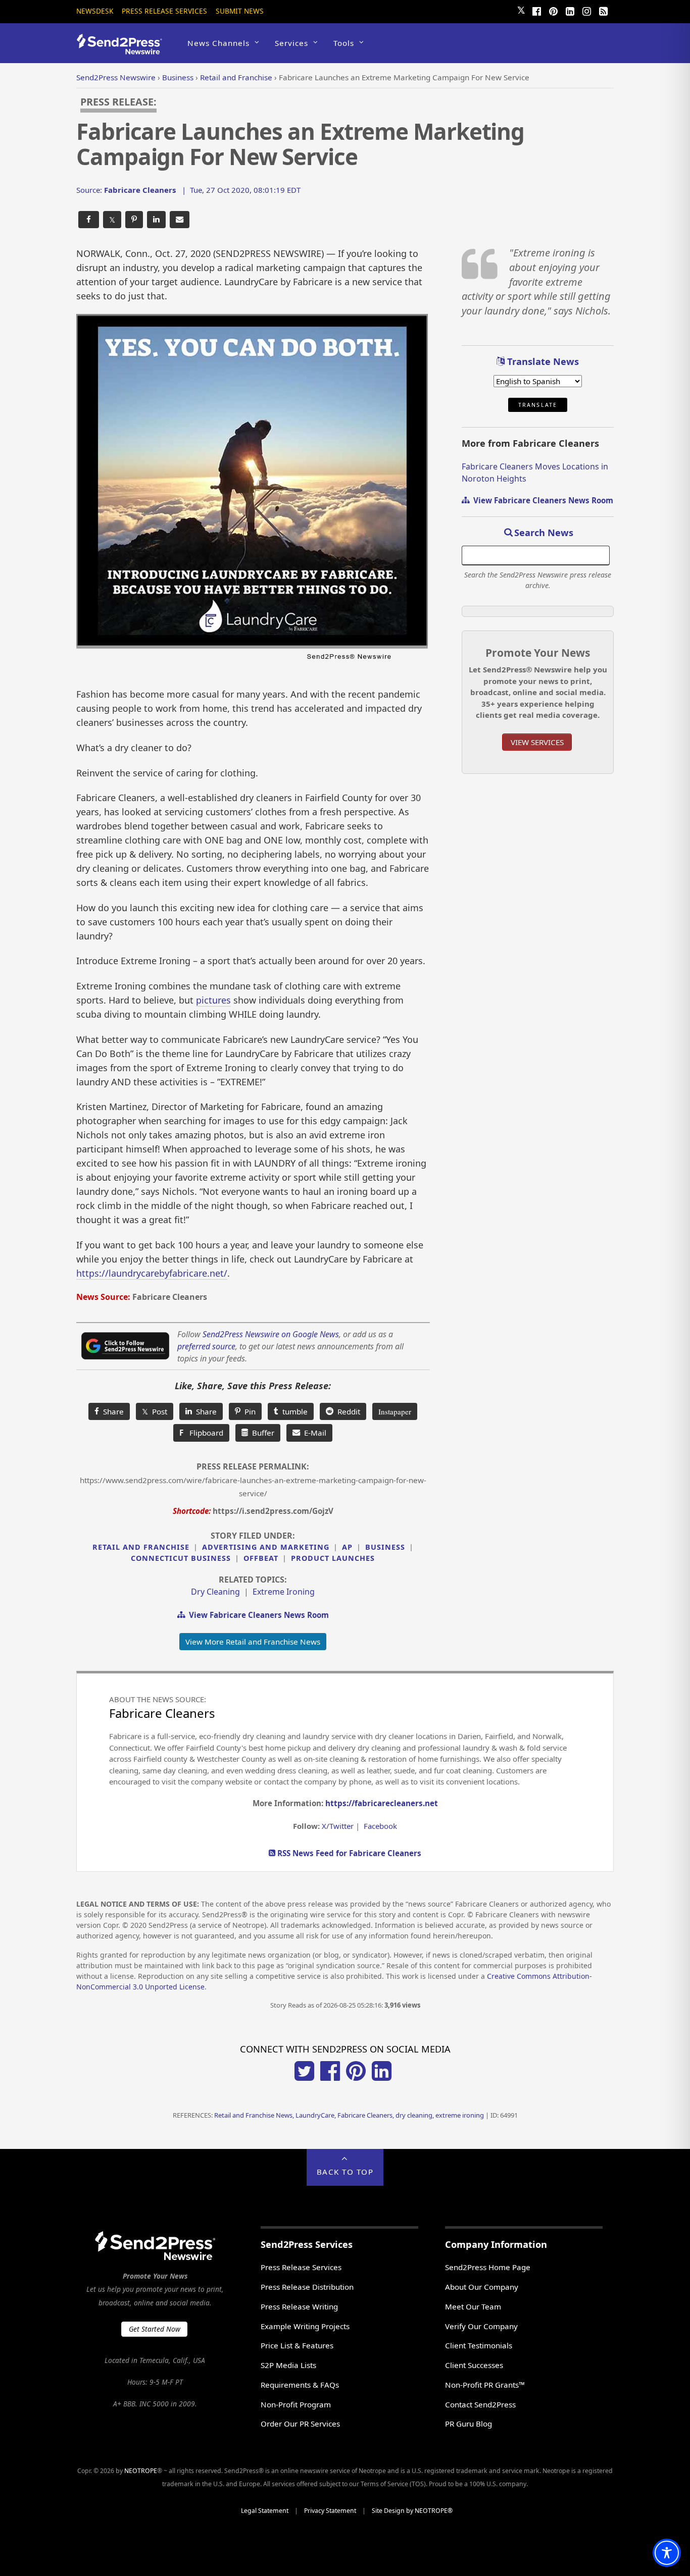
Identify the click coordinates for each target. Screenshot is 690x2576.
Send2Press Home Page (488, 2267)
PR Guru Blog (469, 2424)
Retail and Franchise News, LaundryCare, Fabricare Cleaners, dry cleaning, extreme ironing (349, 2115)
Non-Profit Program (296, 2404)
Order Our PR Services (300, 2424)
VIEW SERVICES (537, 742)
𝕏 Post (155, 1411)
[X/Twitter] (304, 2078)
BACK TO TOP (345, 2172)
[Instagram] (586, 10)
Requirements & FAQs (300, 2385)
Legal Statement (265, 2511)
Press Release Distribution (307, 2287)
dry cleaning (215, 1592)
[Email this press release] (180, 220)
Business (385, 1547)
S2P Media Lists (288, 2365)
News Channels (218, 43)
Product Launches (333, 1558)
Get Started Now (155, 2329)
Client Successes (474, 2365)
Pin (248, 1411)
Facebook (380, 1826)
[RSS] (603, 10)
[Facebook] (536, 10)
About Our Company (482, 2287)
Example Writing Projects (305, 2326)
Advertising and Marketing (266, 1547)
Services (291, 43)
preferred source (206, 1346)
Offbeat (261, 1558)
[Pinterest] (553, 10)
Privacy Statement (330, 2511)
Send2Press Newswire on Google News (271, 1334)
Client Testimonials (479, 2345)
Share (111, 1411)
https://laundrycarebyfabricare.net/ (152, 1273)
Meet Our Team (473, 2306)
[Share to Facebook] (89, 220)
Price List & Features (297, 2345)
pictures (213, 1000)
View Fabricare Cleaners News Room (257, 1615)
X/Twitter (338, 1826)
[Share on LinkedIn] (156, 220)
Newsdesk (95, 11)
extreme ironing (284, 1592)
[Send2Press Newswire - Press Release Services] (123, 50)
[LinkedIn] (570, 10)
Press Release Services (164, 11)
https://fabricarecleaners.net (382, 1803)
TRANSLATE (538, 405)
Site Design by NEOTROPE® (412, 2511)
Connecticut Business (181, 1558)
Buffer (261, 1433)
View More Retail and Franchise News (253, 1642)
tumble (293, 1411)
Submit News (240, 11)
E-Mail (313, 1433)
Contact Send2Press (480, 2404)
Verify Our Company (481, 2326)
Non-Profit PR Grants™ (485, 2385)
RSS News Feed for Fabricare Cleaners (348, 1853)
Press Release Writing (299, 2306)
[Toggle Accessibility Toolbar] (667, 2553)
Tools (344, 43)
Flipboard (201, 1433)
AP (347, 1547)
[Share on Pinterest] (134, 220)
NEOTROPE (141, 2471)
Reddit (347, 1411)
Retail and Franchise (141, 1547)
